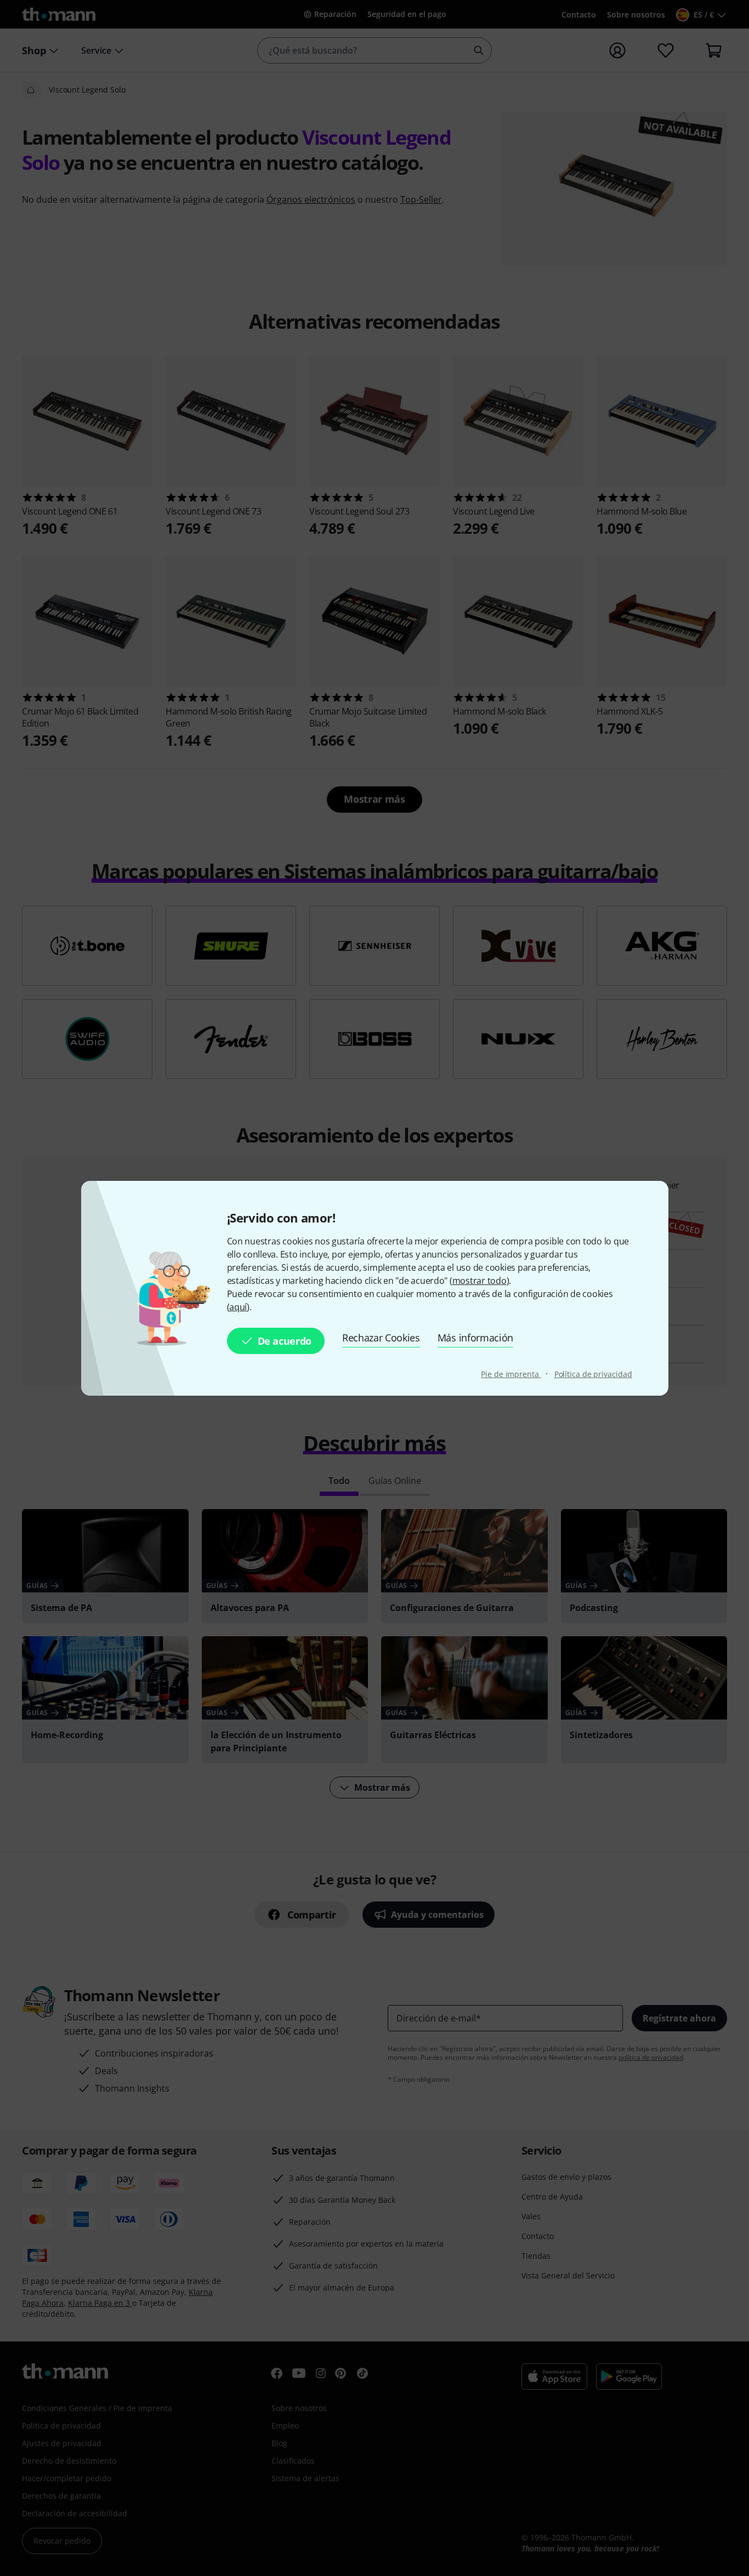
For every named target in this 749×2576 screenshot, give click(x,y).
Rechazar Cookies (381, 1338)
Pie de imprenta (511, 1374)
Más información (475, 1338)
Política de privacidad (593, 1374)
